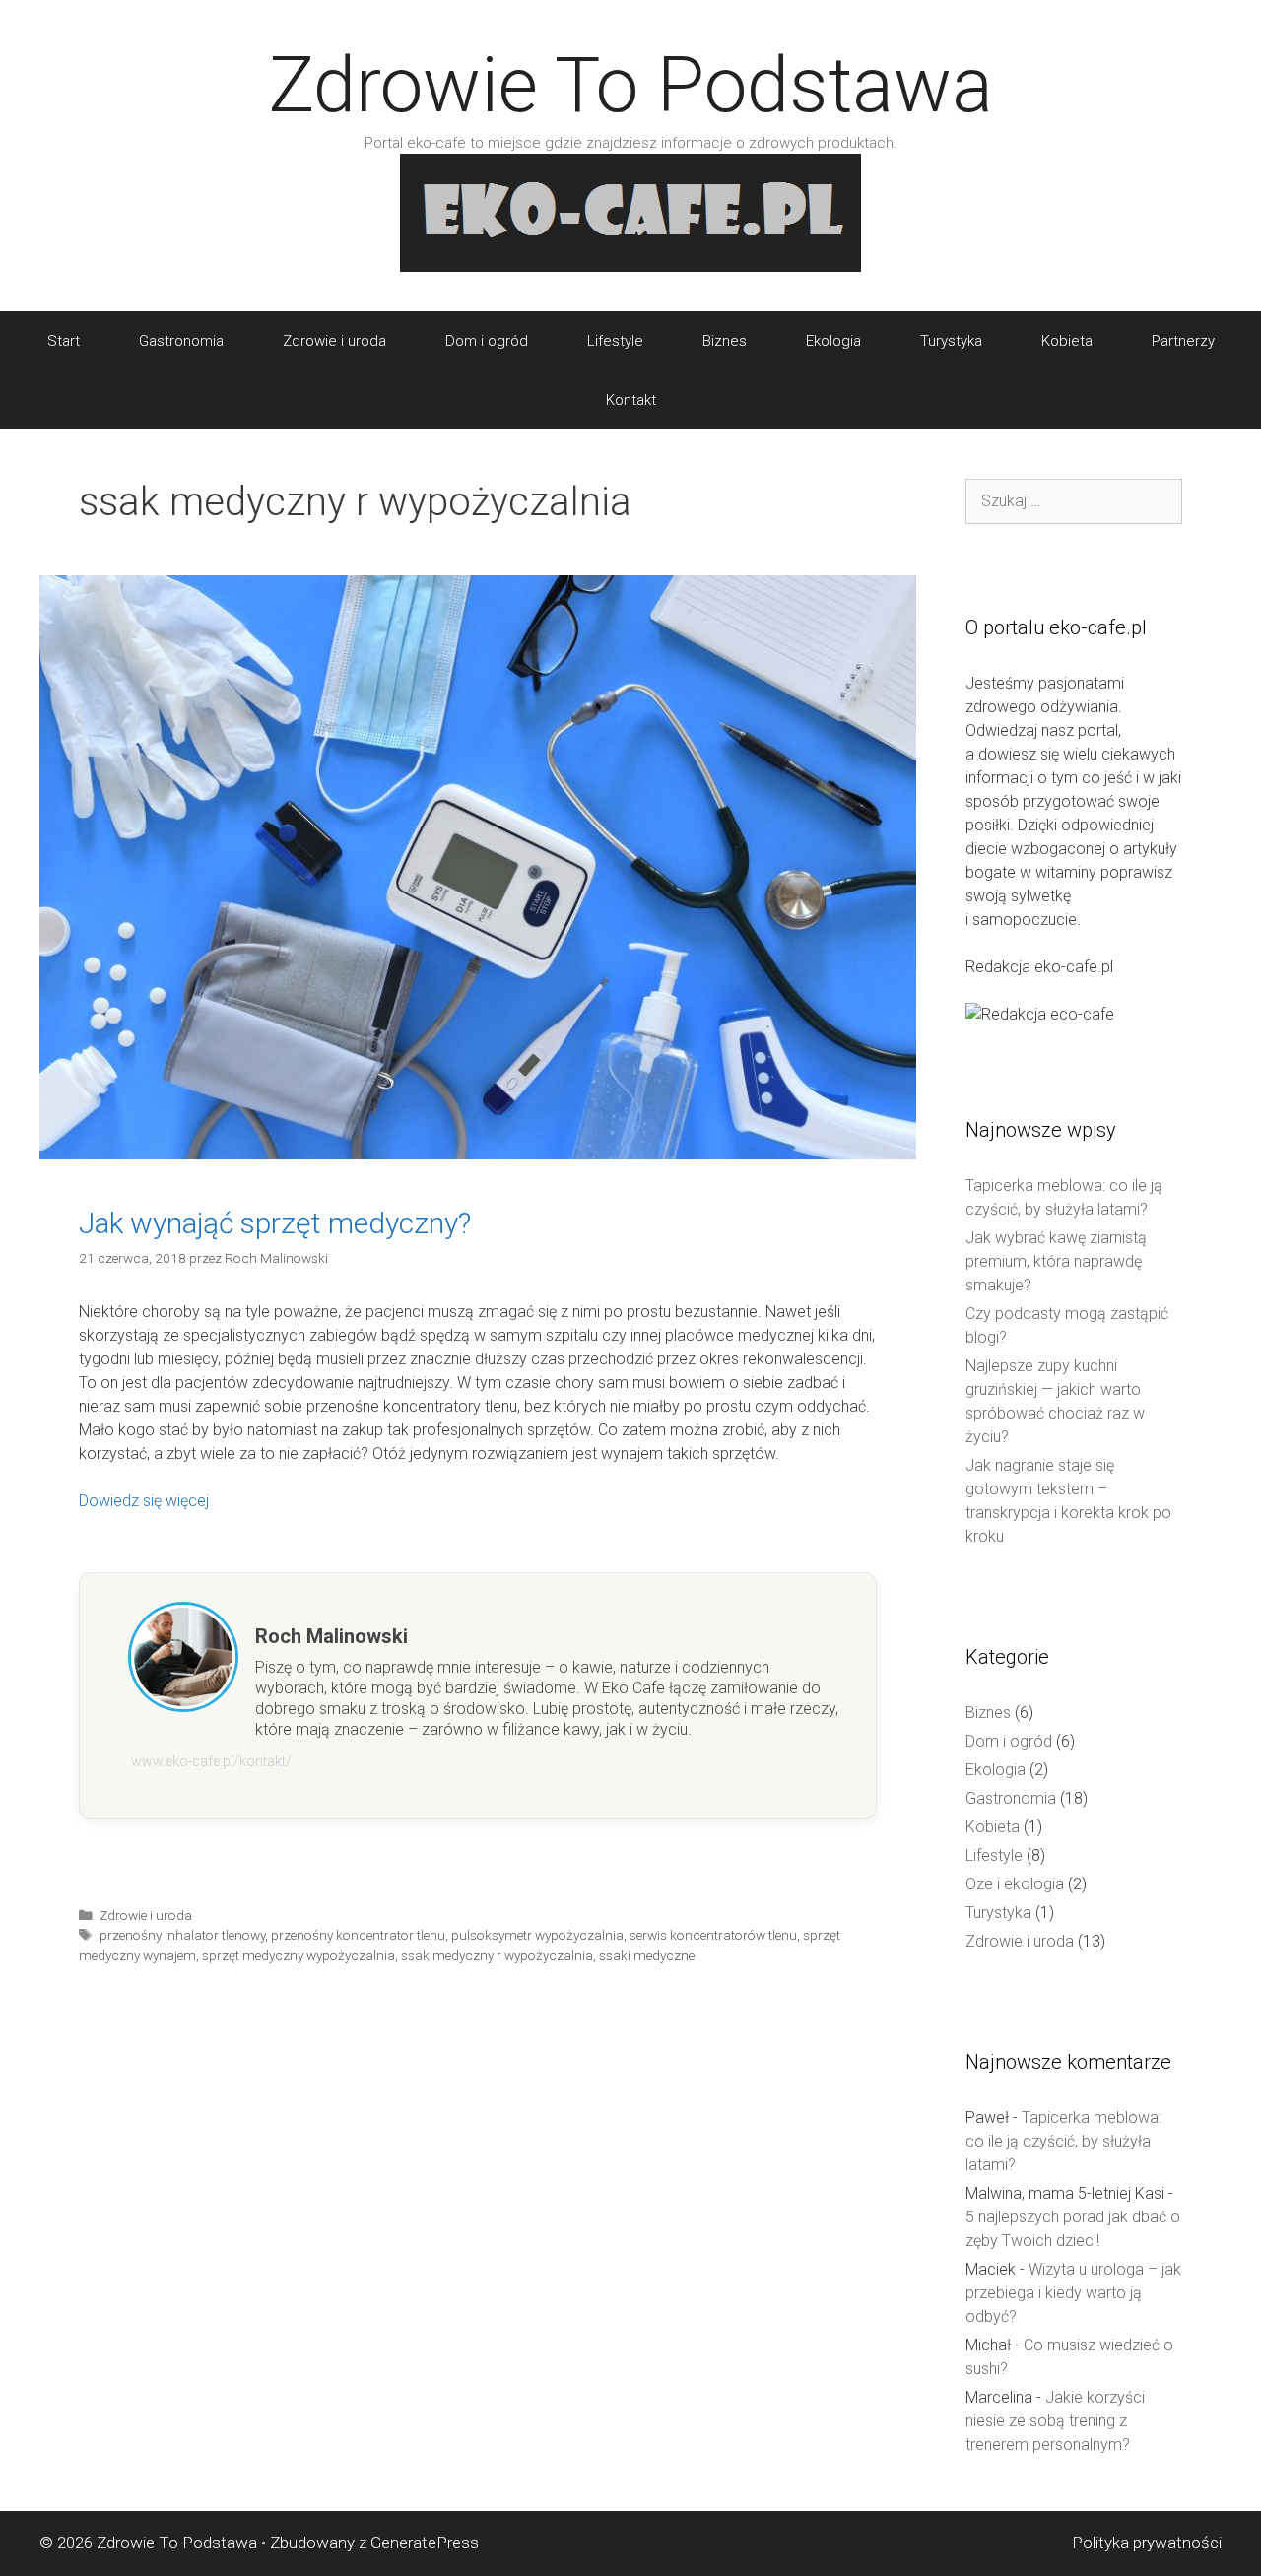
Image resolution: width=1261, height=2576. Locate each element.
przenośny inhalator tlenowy (182, 1935)
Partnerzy (1183, 341)
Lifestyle (615, 341)
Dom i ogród (487, 341)
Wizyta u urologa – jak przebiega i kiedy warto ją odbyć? (1073, 2293)
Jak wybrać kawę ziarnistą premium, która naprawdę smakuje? (1056, 1261)
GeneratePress (425, 2543)
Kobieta (1067, 341)
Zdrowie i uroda (334, 341)
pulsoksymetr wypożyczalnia (537, 1935)
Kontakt (631, 400)
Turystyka (951, 341)
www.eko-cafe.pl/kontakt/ (211, 1761)
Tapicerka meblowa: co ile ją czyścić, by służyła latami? (1063, 2141)
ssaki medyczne (647, 1955)
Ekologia (833, 341)
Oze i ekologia (1015, 1884)
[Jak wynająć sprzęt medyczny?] (478, 1154)
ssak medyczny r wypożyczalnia (497, 1955)
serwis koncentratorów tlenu (713, 1935)
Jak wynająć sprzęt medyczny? (275, 1223)
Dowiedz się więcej (144, 1501)
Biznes (725, 341)
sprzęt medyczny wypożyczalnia (299, 1955)
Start (64, 341)
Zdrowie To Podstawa (631, 85)
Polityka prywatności (1147, 2543)
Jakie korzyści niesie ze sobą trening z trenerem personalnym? (1055, 2421)
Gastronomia (181, 341)
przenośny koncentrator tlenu (358, 1935)
